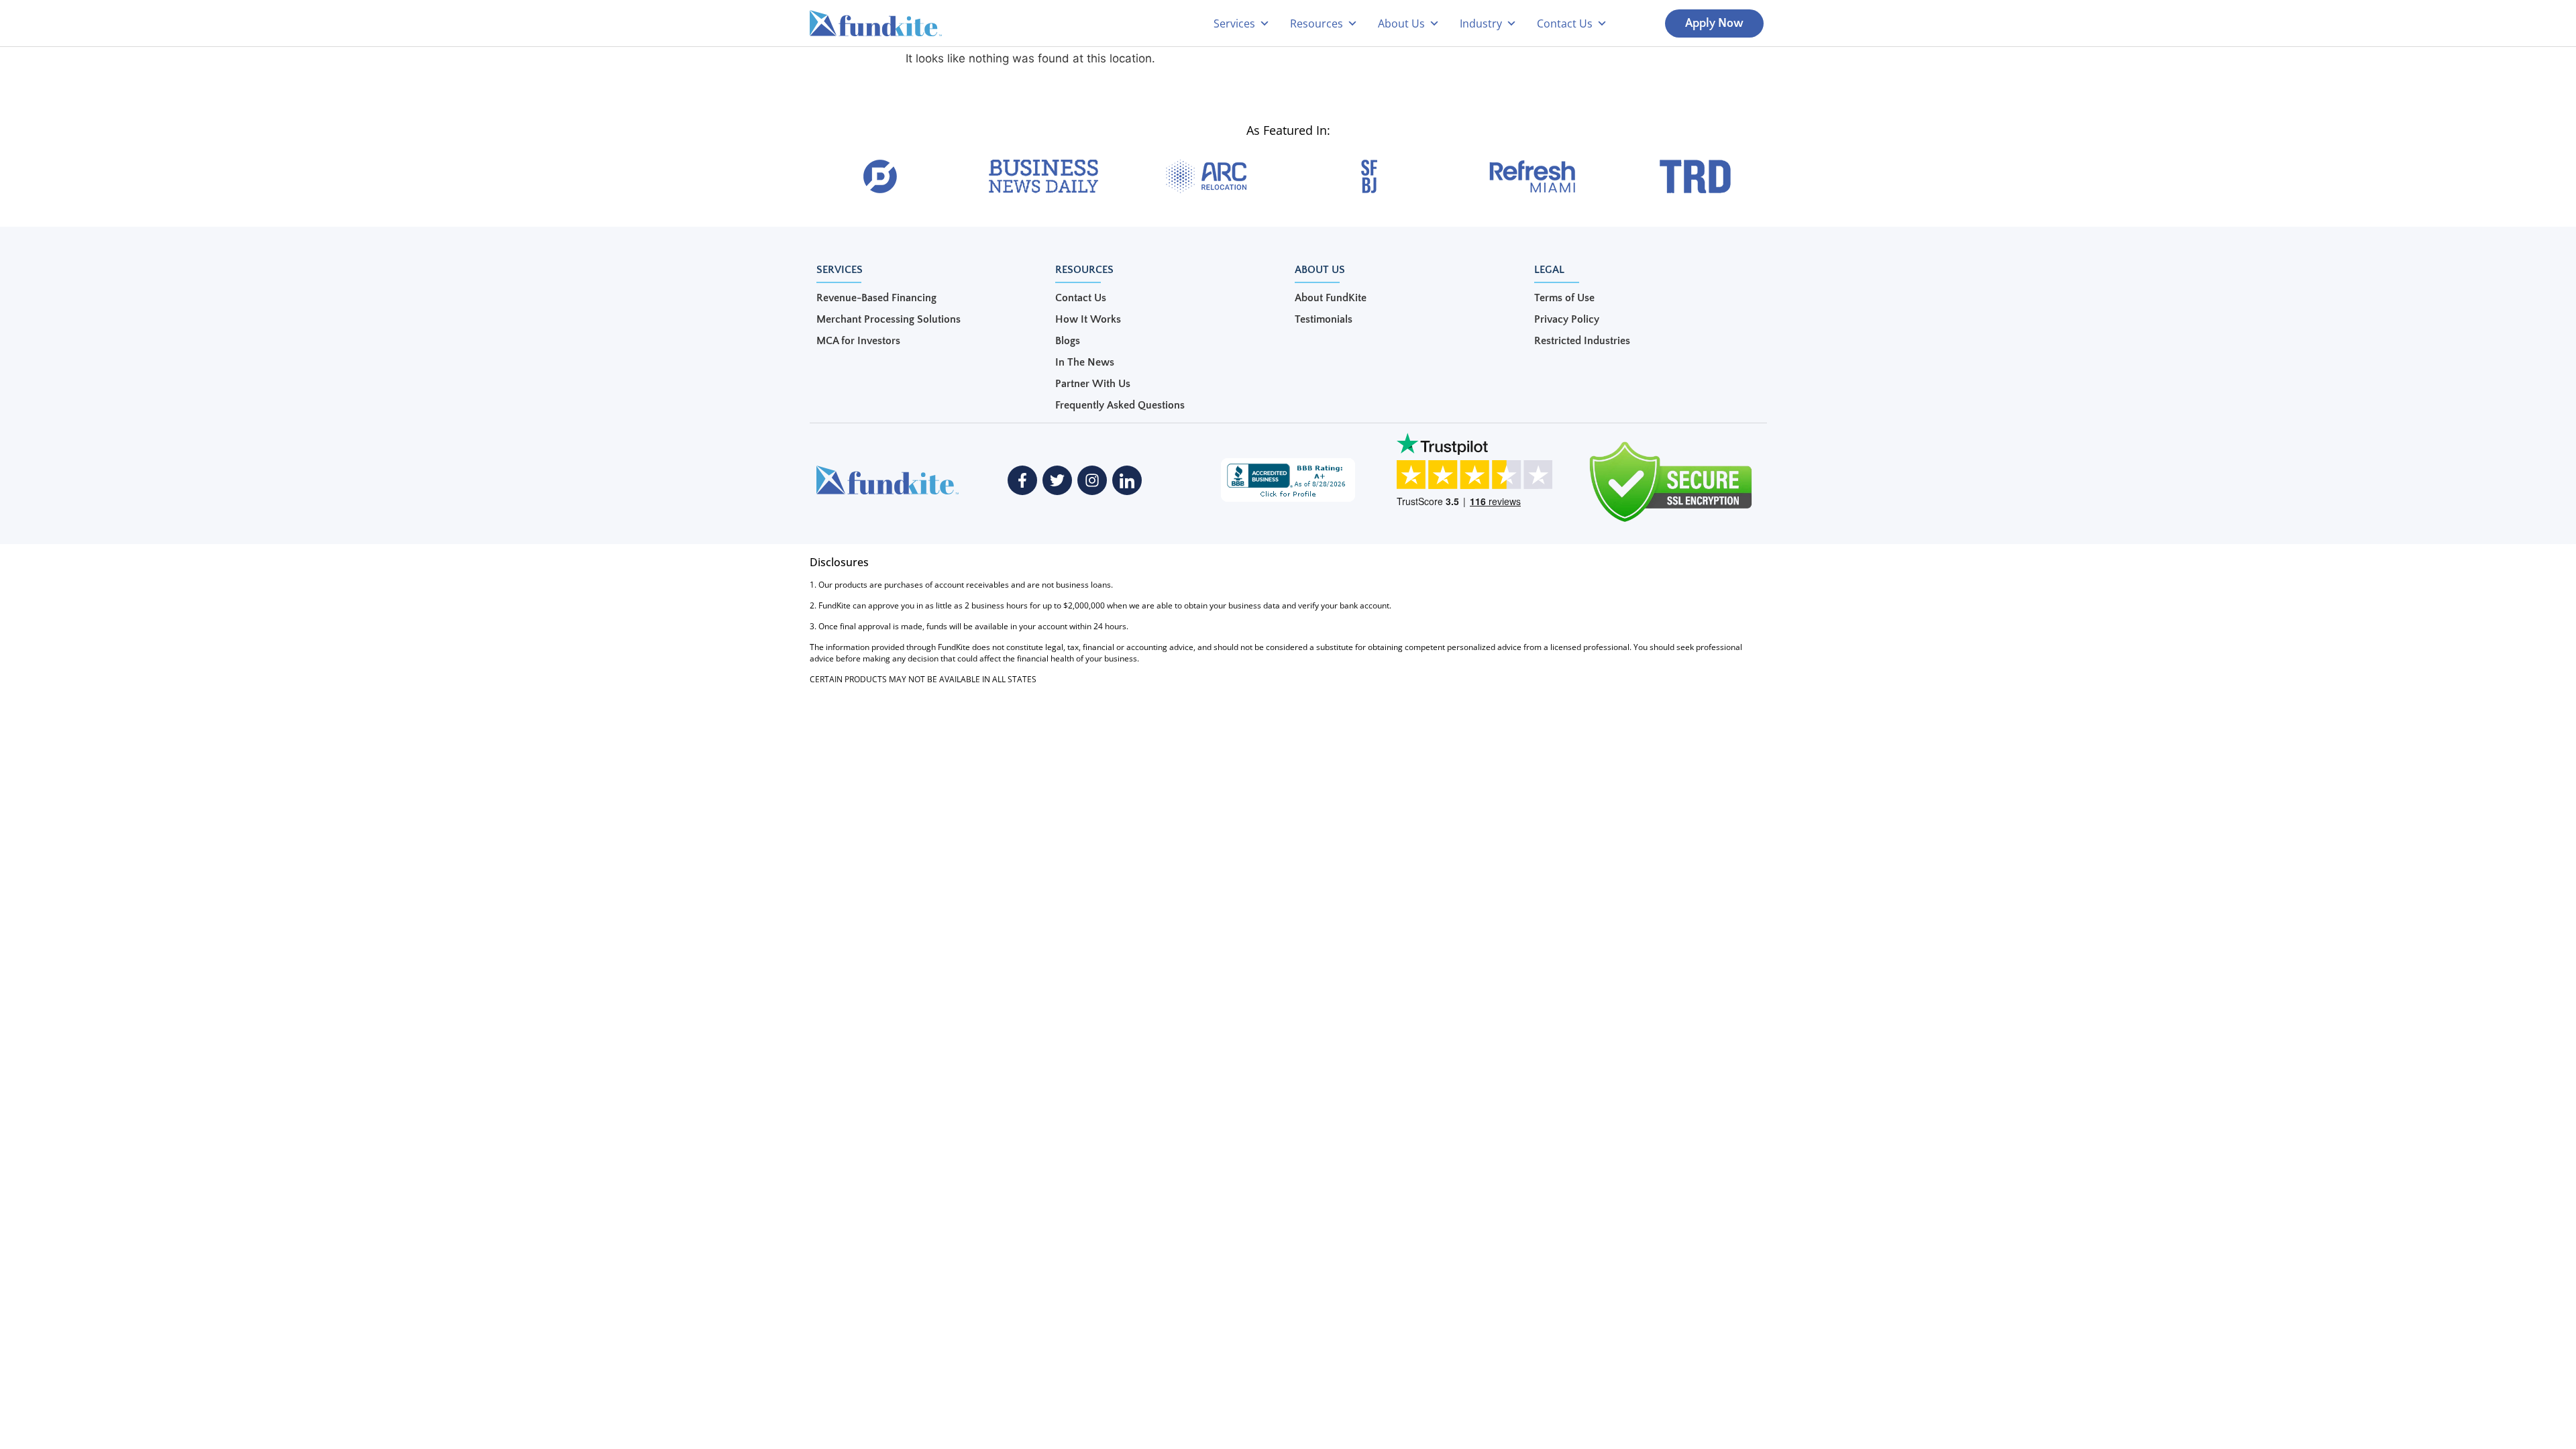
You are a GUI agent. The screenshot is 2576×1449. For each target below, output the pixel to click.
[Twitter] (1057, 480)
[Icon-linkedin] (1127, 480)
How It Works (1088, 319)
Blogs (1068, 341)
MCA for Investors (858, 341)
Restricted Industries (1582, 341)
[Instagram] (1092, 480)
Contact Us (1081, 298)
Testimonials (1324, 319)
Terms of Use (1564, 298)
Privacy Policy (1567, 319)
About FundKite (1331, 298)
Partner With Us (1093, 384)
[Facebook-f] (1022, 480)
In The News (1085, 362)
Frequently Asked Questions (1120, 405)
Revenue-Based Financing (876, 298)
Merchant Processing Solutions (889, 319)
